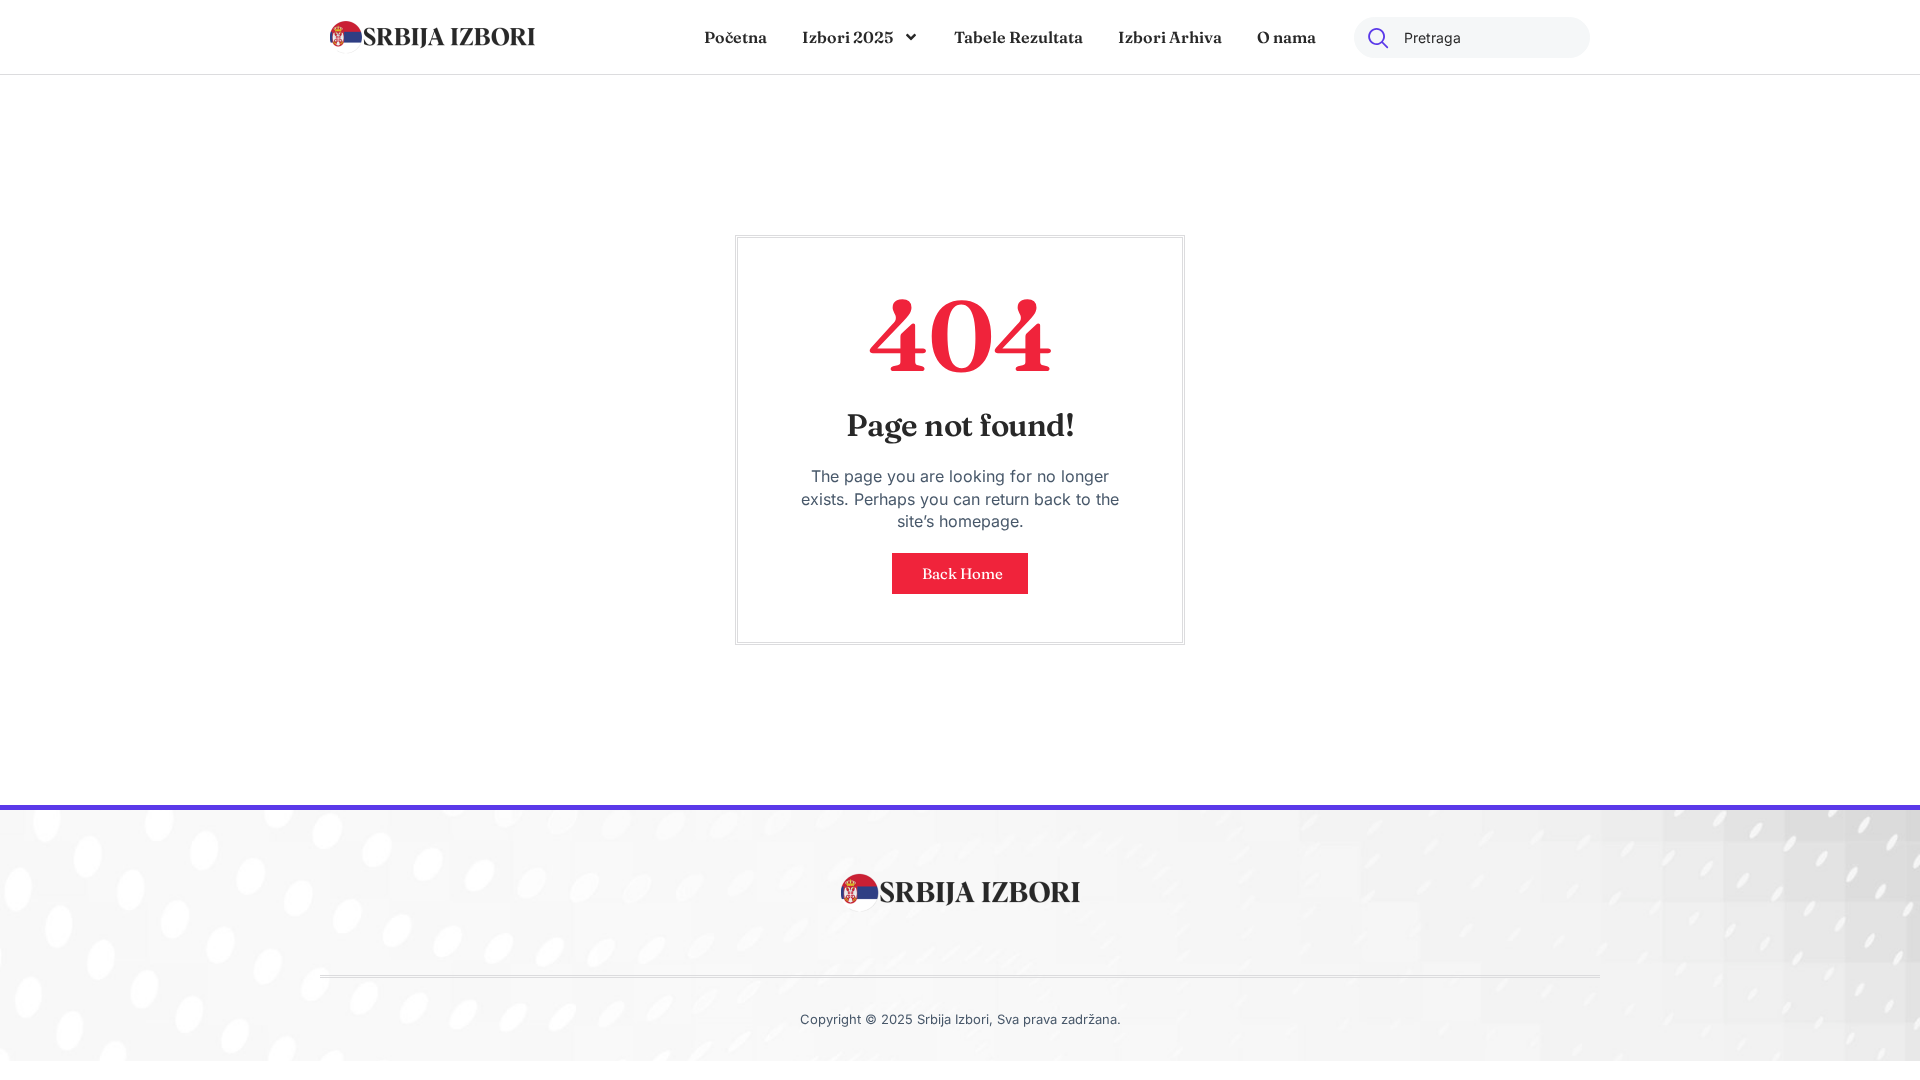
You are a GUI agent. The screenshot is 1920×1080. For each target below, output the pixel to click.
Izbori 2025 (847, 37)
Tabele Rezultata (1018, 37)
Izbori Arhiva (1170, 37)
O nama (1286, 37)
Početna (735, 37)
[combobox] (1472, 37)
